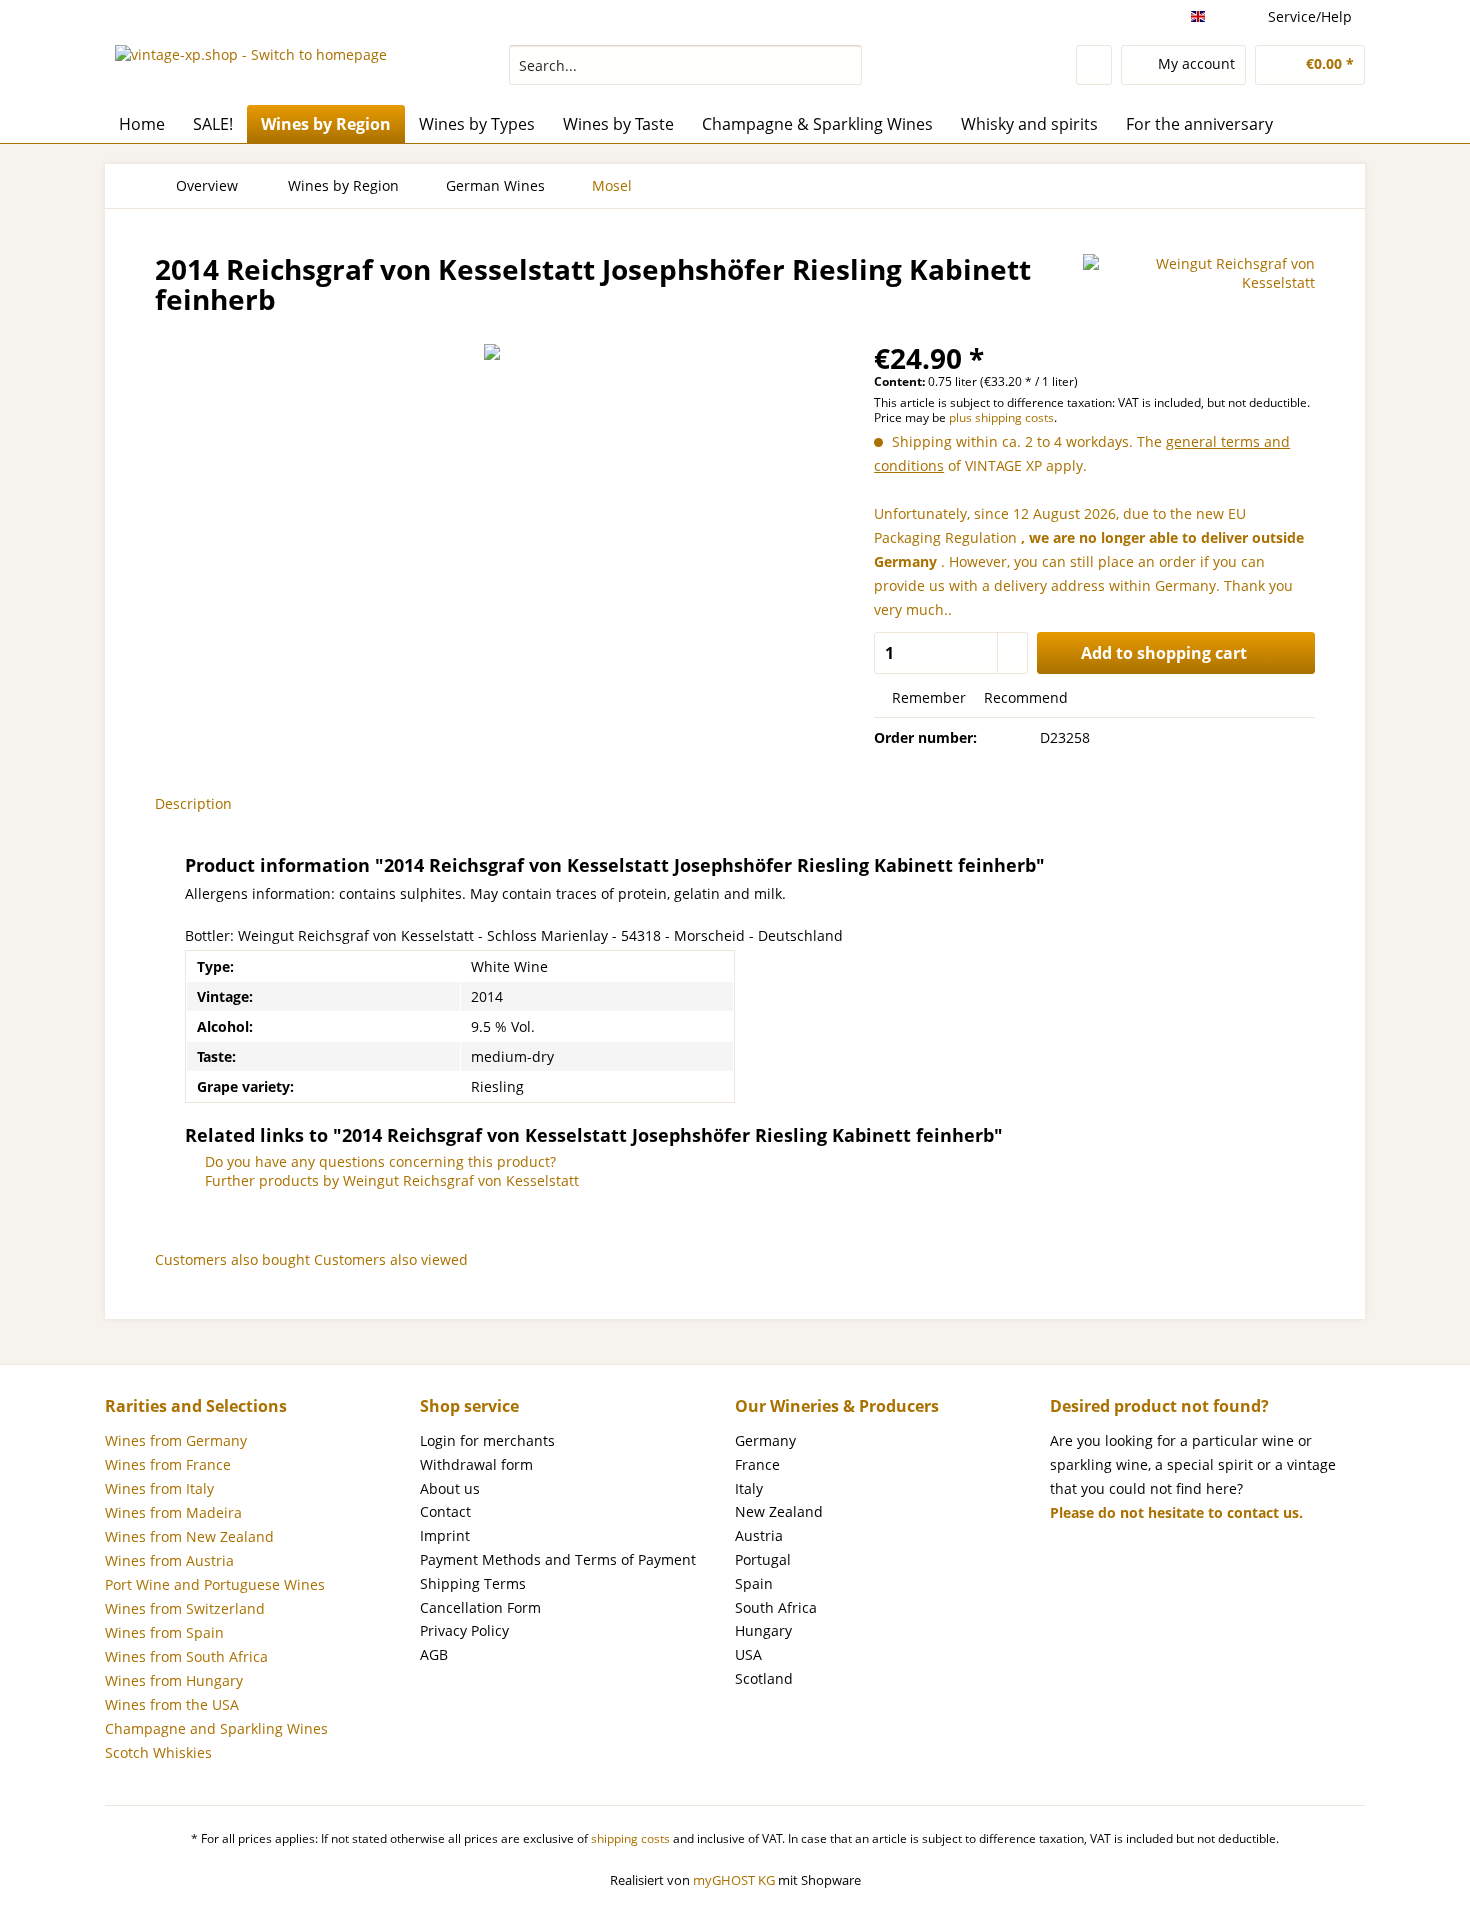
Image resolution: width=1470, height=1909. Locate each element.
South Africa (776, 1607)
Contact (445, 1511)
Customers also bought (232, 1259)
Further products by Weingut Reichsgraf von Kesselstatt (390, 1180)
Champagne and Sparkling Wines (216, 1728)
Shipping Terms (473, 1583)
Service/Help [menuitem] (1310, 16)
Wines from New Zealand (189, 1536)
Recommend (1024, 697)
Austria (759, 1535)
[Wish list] (1094, 65)
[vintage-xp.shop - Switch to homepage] (251, 70)
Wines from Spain (164, 1632)
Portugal (763, 1559)
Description (193, 803)
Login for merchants (487, 1440)
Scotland (764, 1678)
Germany (765, 1440)
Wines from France (168, 1464)
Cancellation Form (480, 1607)
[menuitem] (685, 74)
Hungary (763, 1630)
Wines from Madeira (173, 1512)
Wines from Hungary (174, 1680)
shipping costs (630, 1838)
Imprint (445, 1535)
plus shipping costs (1001, 417)
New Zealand (779, 1511)
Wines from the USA (172, 1704)
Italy (749, 1488)
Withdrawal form (476, 1464)
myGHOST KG (734, 1880)
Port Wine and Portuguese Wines (215, 1584)
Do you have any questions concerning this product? (378, 1161)
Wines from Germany (176, 1440)
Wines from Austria (169, 1560)
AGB (434, 1654)
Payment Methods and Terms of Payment (558, 1559)
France (757, 1464)
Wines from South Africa (186, 1656)
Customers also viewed (391, 1259)
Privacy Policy (464, 1630)
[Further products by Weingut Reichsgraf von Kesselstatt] (1199, 289)
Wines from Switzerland (185, 1608)
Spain (754, 1583)
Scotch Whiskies (158, 1752)
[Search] (843, 65)
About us (450, 1488)
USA (748, 1654)
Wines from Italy (159, 1488)
